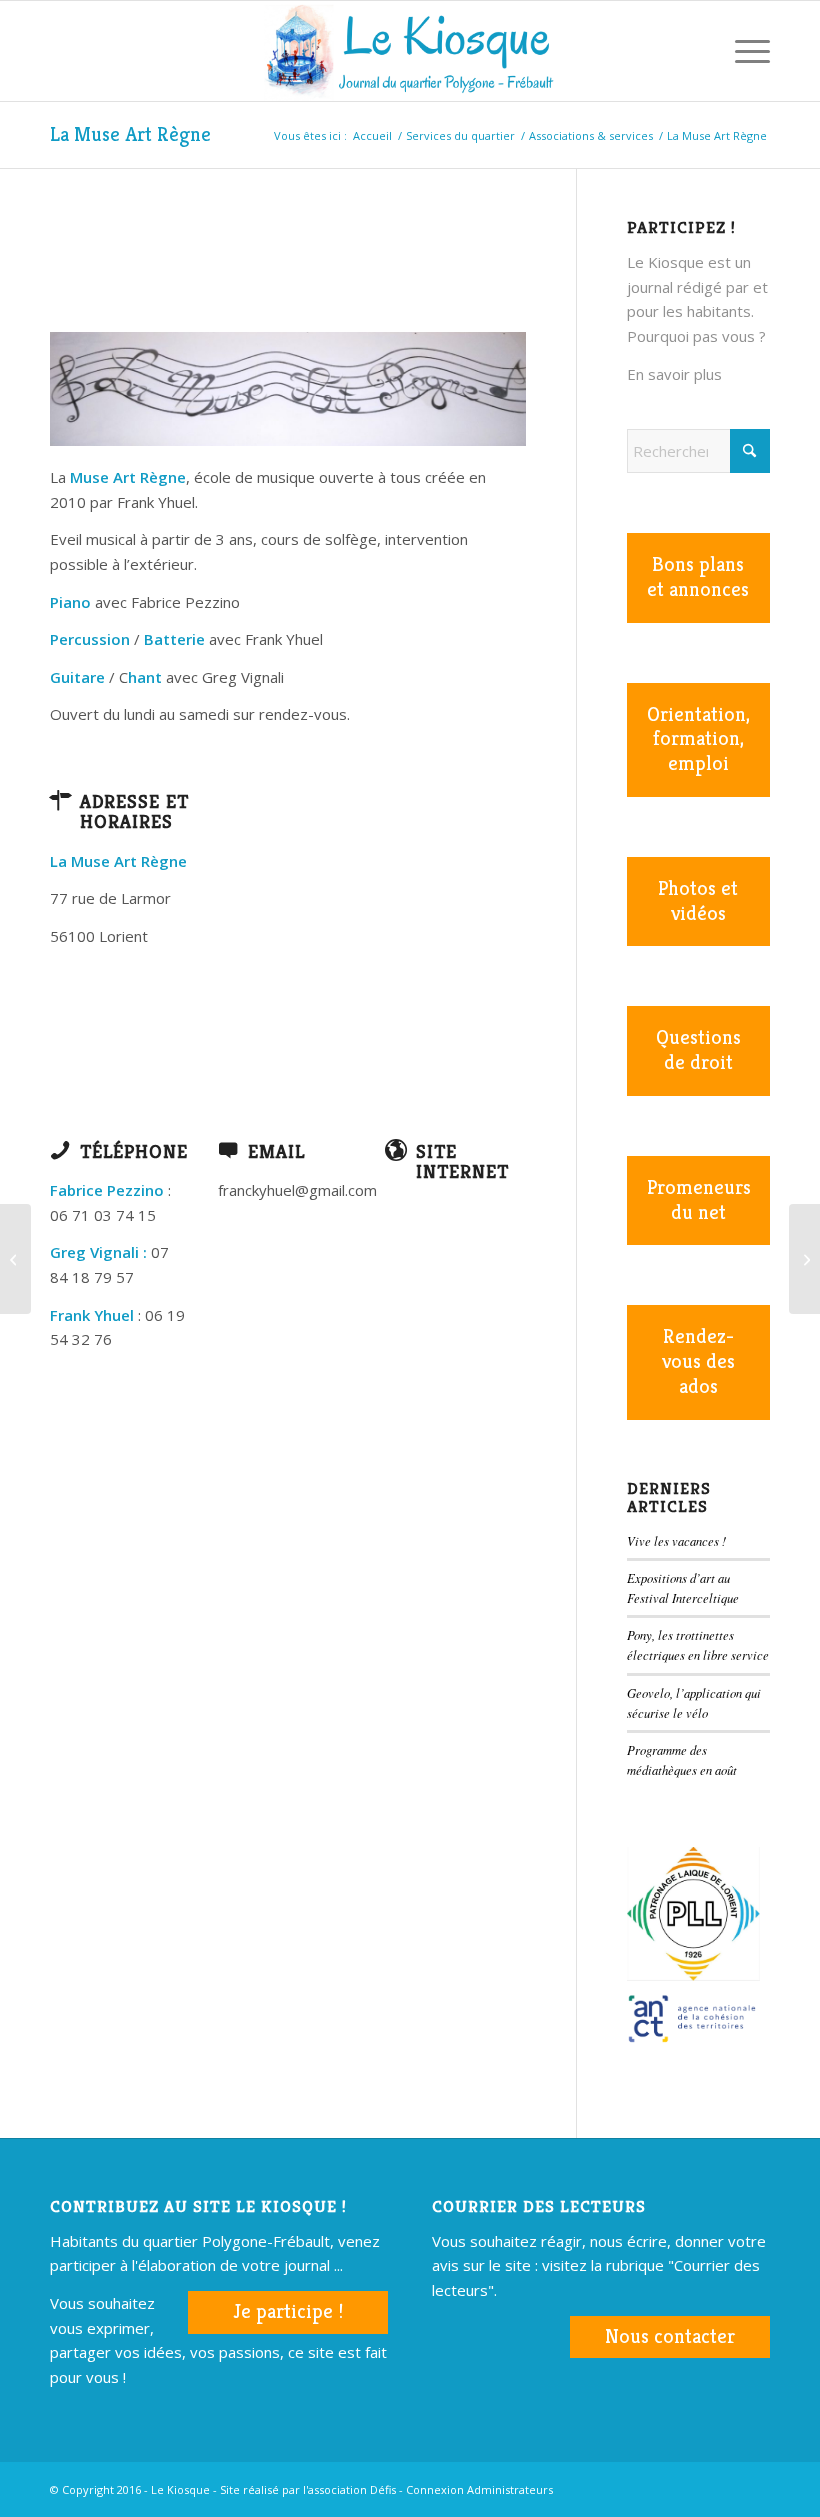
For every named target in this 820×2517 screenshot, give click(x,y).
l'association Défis (349, 2489)
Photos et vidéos (698, 901)
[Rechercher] (695, 51)
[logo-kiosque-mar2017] (410, 51)
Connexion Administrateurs (479, 2489)
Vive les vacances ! (676, 1540)
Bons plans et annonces (698, 577)
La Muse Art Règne (130, 134)
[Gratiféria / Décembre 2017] (804, 1259)
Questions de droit (698, 1050)
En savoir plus (674, 374)
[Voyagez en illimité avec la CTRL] (15, 1259)
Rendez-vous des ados (698, 1361)
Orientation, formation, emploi (698, 739)
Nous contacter (670, 2336)
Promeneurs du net (699, 1200)
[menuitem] (695, 51)
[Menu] (742, 51)
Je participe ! (288, 2311)
